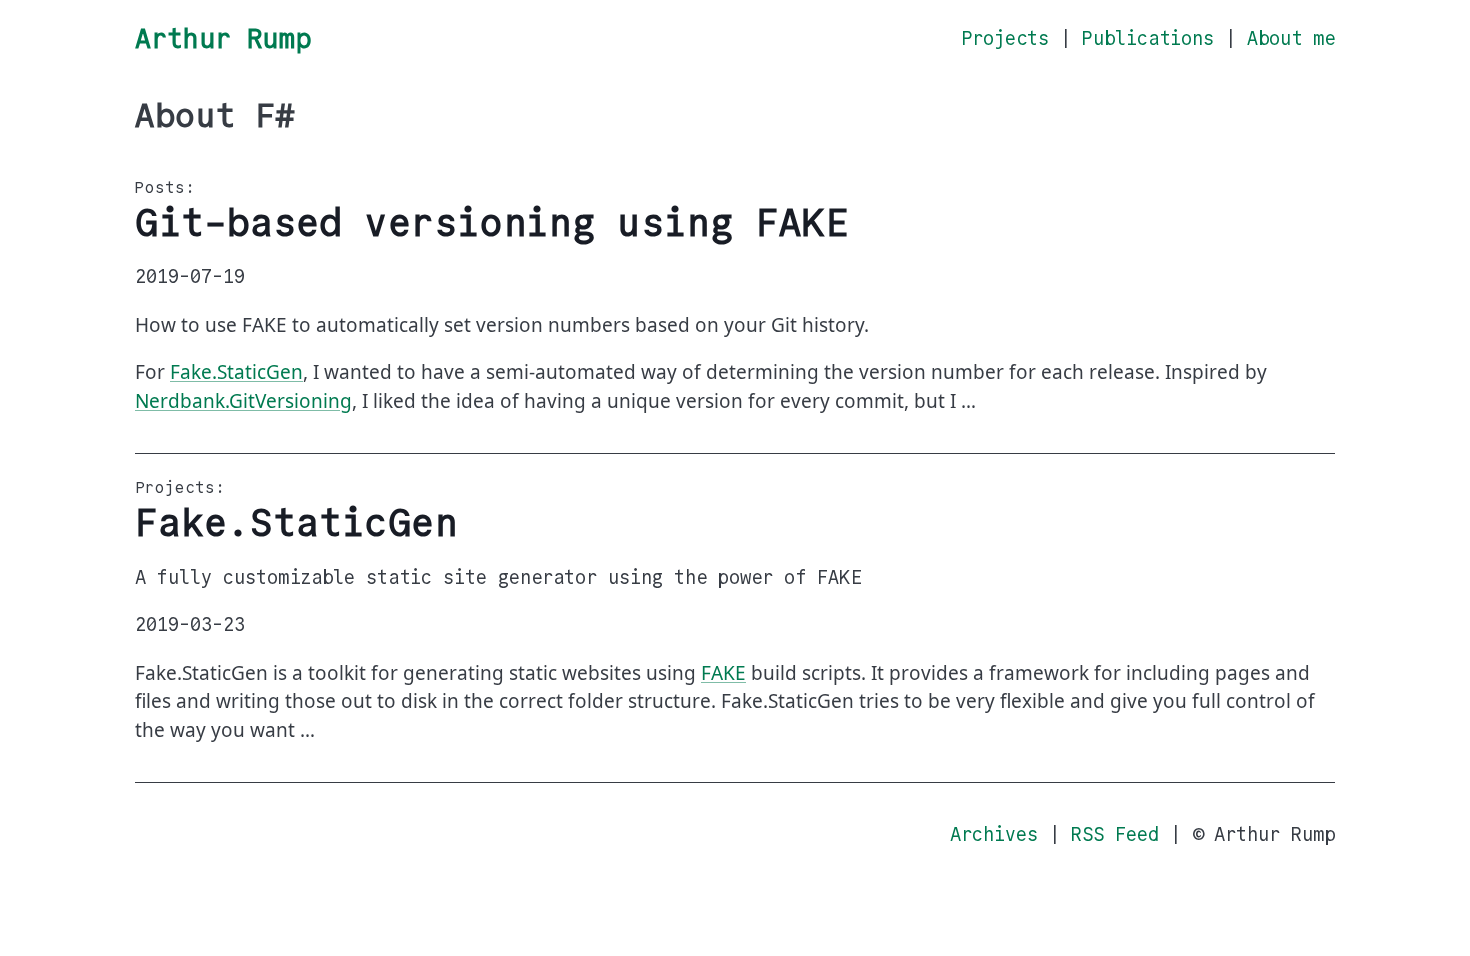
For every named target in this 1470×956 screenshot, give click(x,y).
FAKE (723, 673)
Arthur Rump (223, 38)
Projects (1005, 38)
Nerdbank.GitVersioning (243, 401)
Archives (994, 834)
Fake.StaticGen (236, 372)
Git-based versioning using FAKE (491, 223)
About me (1291, 38)
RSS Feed (1115, 834)
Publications (1148, 38)
